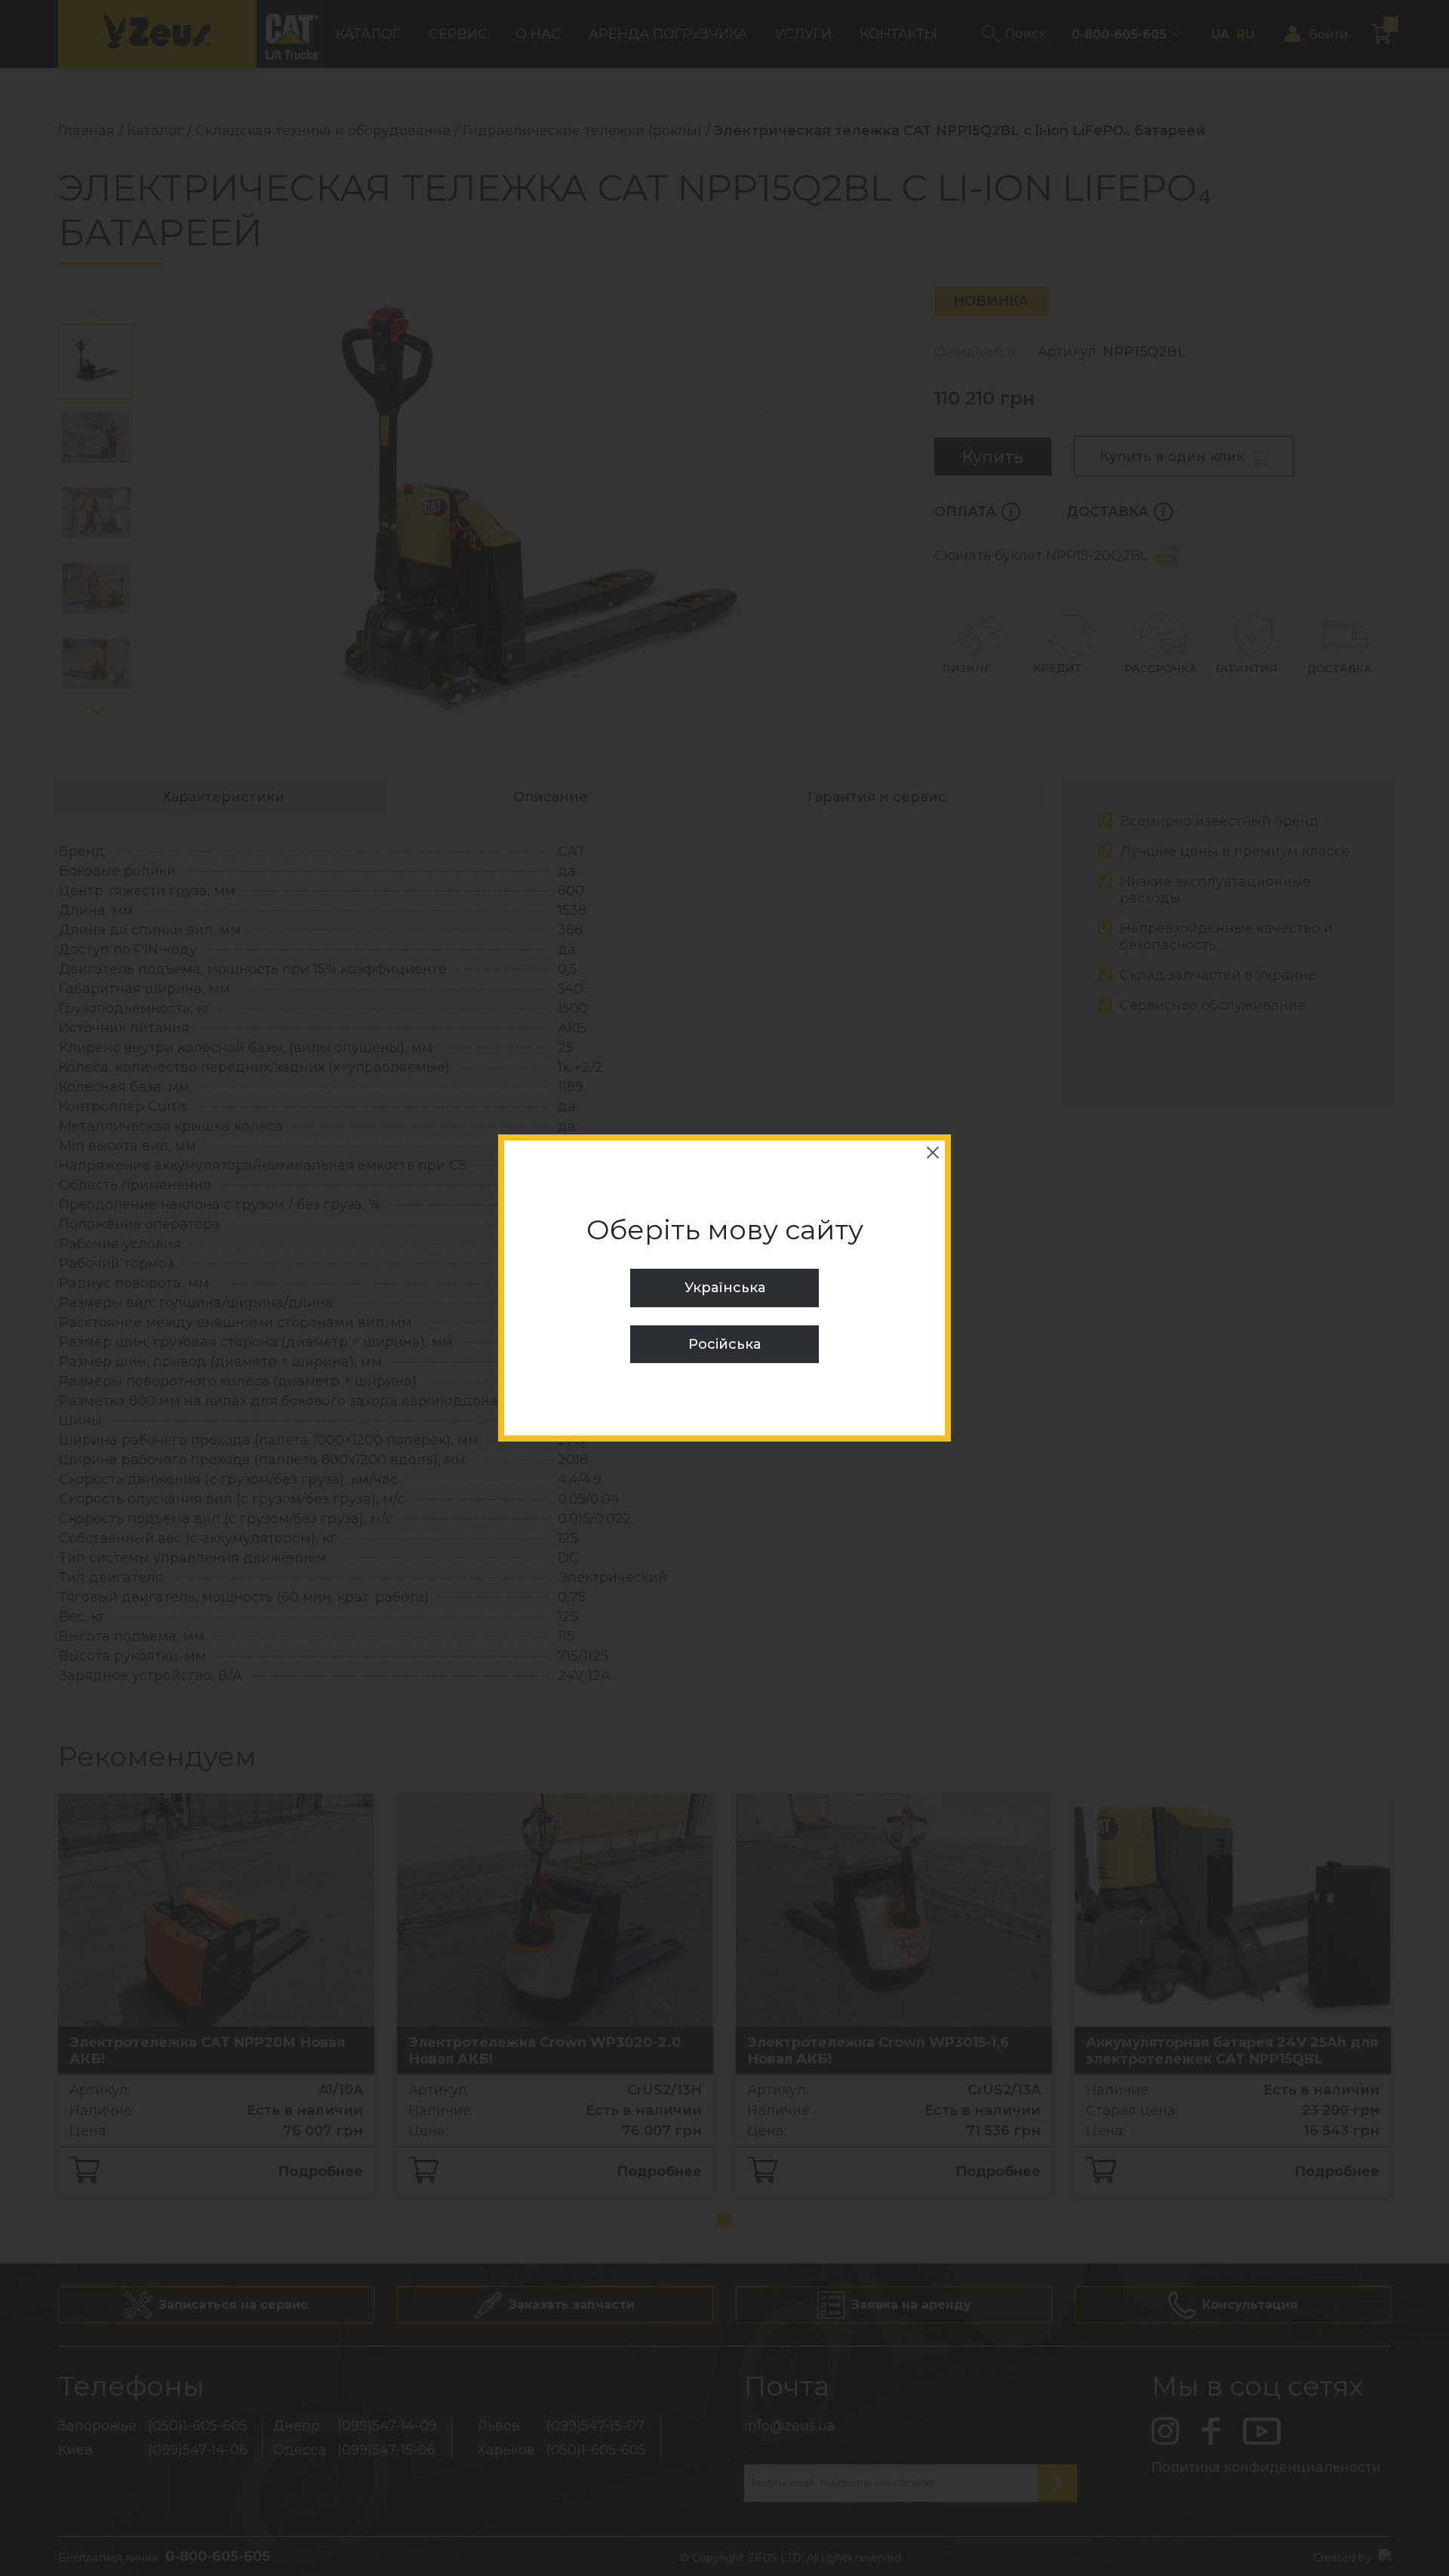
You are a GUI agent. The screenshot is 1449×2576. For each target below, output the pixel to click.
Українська (725, 1288)
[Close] (933, 1153)
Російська (724, 1344)
